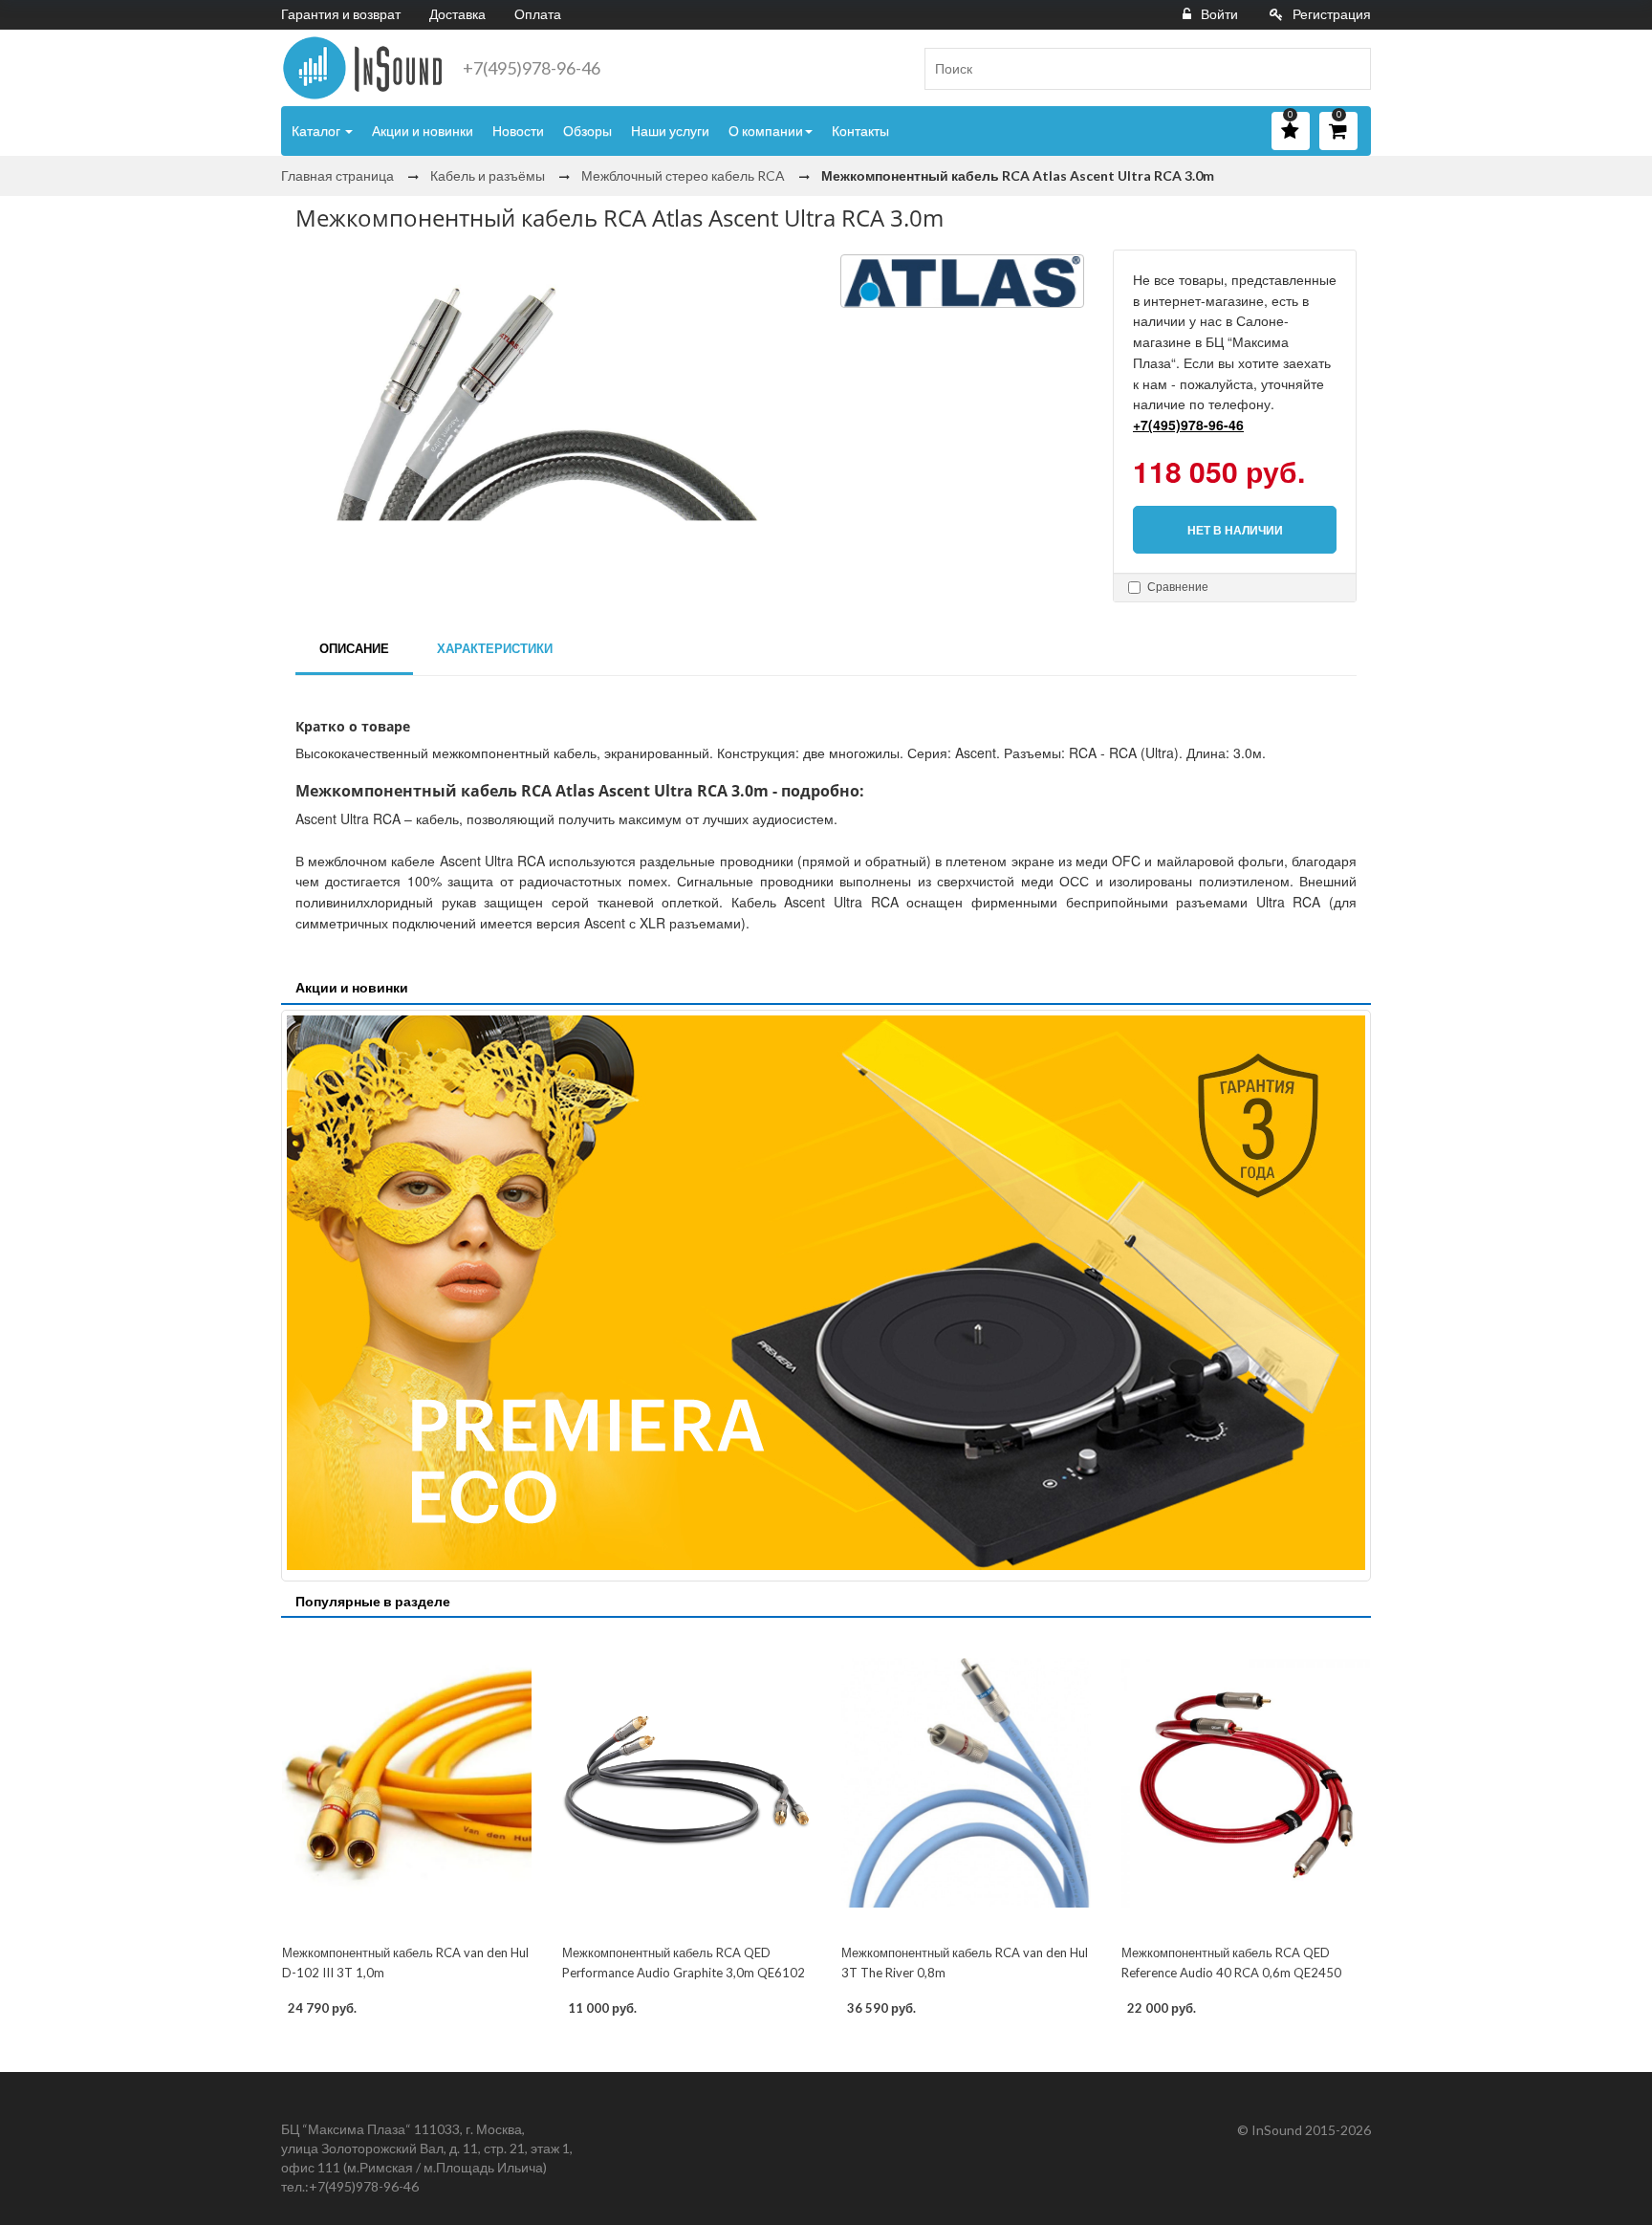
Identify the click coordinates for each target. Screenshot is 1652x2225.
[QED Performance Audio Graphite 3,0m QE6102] (687, 1782)
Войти (1219, 14)
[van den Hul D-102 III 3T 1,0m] (407, 1782)
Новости (518, 131)
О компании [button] (766, 131)
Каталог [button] (317, 131)
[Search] (1349, 69)
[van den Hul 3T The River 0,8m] (966, 1782)
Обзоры (587, 131)
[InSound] (362, 68)
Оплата (538, 14)
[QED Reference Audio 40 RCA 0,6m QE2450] (1246, 1782)
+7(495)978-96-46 (532, 68)
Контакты (860, 131)
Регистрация (1332, 14)
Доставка (457, 14)
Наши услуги (670, 131)
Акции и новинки (423, 131)
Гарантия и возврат (341, 14)
